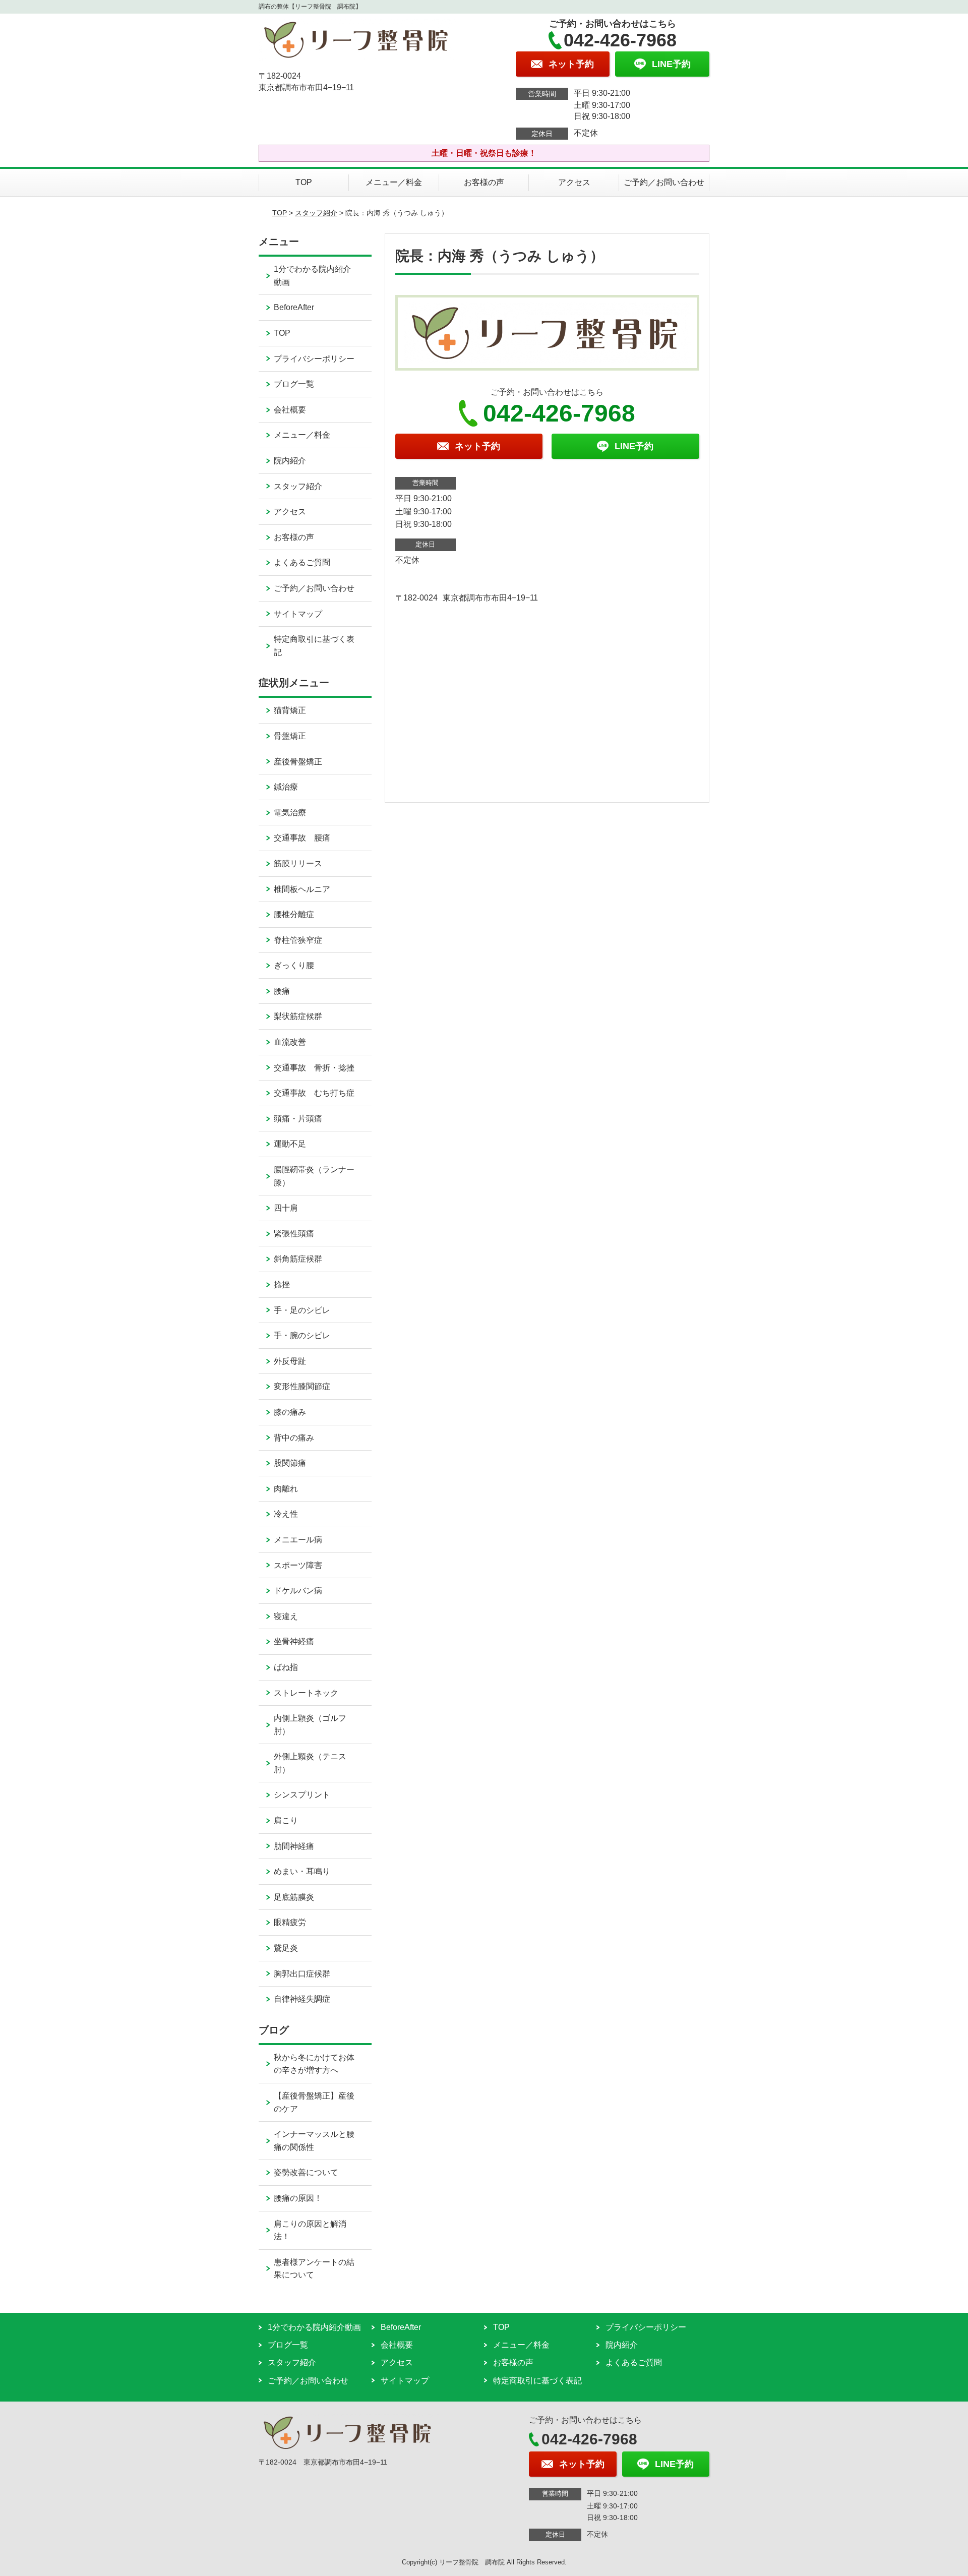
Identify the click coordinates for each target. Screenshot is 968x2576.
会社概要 (290, 410)
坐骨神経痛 (294, 1641)
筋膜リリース (298, 863)
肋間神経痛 (294, 1846)
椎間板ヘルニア (302, 889)
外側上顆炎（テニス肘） (310, 1763)
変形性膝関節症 (302, 1386)
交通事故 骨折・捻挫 (314, 1068)
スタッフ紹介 (316, 213)
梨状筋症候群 (298, 1016)
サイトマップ (298, 614)
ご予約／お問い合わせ (664, 182)
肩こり (286, 1820)
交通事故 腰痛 (302, 838)
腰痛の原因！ (298, 2198)
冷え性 (286, 1514)
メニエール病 (298, 1540)
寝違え (286, 1616)
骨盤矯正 (290, 736)
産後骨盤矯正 (298, 762)
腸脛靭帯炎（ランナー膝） (314, 1176)
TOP (304, 182)
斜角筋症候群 (298, 1259)
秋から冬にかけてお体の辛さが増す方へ (314, 2064)
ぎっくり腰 (294, 965)
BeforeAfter (294, 307)
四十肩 (286, 1208)
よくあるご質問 (302, 562)
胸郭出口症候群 (302, 1974)
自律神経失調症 (302, 1999)
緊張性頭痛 (294, 1234)
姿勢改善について (306, 2172)
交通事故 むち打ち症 (314, 1093)
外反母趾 (290, 1361)
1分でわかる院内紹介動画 (312, 276)
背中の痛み (294, 1438)
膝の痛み (290, 1412)
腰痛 (282, 991)
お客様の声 (484, 182)
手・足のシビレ (302, 1310)
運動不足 (290, 1144)
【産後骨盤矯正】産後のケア (314, 2102)
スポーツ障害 (298, 1565)
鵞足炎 (286, 1948)
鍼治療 (286, 787)
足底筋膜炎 (294, 1897)
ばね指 (286, 1667)
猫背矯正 (290, 710)
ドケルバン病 (298, 1591)
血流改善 (290, 1042)
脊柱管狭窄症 (298, 940)
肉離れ (286, 1489)
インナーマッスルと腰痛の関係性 (314, 2141)
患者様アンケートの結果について (314, 2269)
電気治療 (290, 813)
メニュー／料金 (394, 182)
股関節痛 (290, 1463)
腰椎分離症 (294, 914)
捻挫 (282, 1284)
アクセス (574, 182)
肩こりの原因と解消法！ (310, 2230)
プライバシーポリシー (314, 359)
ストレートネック (306, 1693)
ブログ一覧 (294, 384)
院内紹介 (290, 461)
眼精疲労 (290, 1922)
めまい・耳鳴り (302, 1871)
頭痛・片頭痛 (298, 1119)
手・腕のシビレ (302, 1335)
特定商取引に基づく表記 (314, 646)
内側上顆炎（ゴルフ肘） (310, 1725)
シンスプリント (302, 1795)
